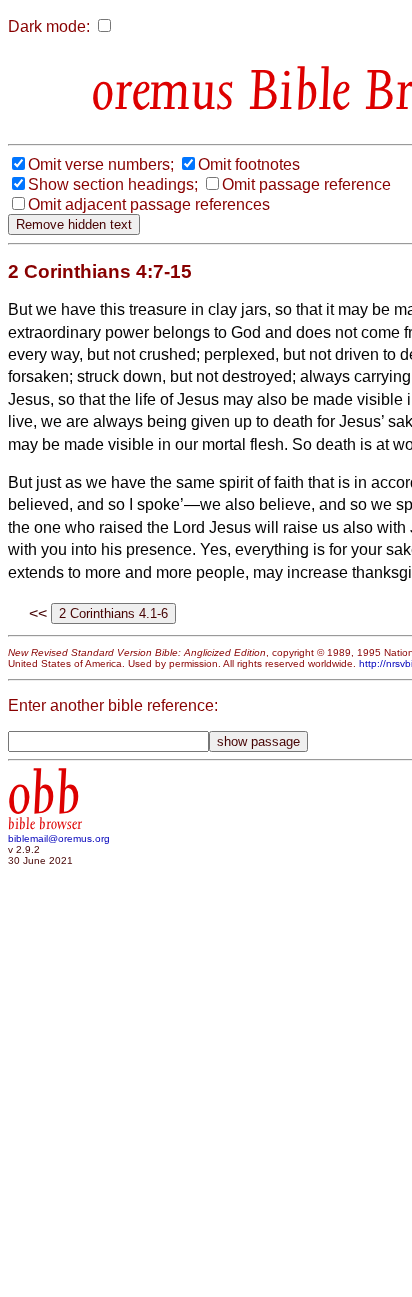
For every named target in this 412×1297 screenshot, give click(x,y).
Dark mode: (49, 26)
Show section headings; (113, 184)
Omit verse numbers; (101, 164)
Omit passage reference (306, 184)
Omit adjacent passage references (149, 204)
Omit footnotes (249, 164)
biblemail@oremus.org (59, 838)
